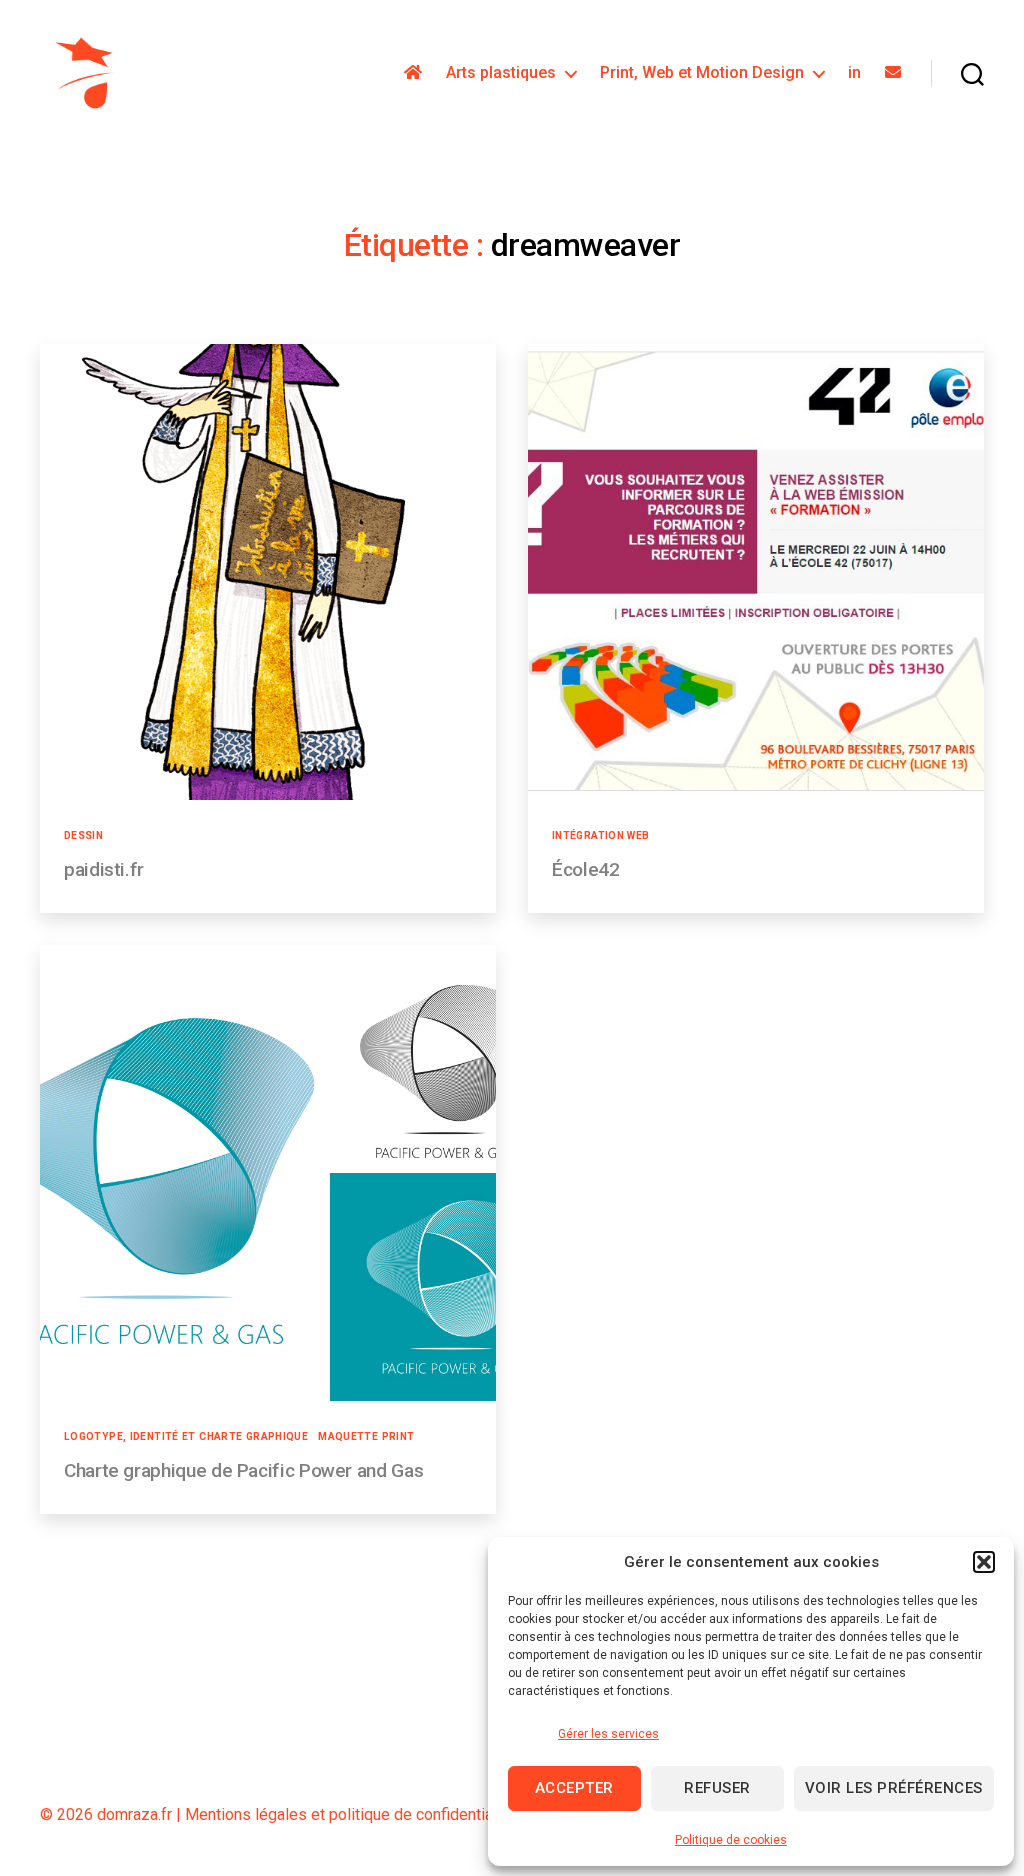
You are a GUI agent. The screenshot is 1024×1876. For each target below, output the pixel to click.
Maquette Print (366, 1436)
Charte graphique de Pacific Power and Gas (243, 1470)
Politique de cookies (731, 1840)
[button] (984, 1562)
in (854, 72)
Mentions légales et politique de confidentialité (350, 1814)
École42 (585, 869)
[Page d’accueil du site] (413, 72)
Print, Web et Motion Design (702, 72)
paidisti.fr (104, 869)
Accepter (574, 1788)
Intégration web (601, 835)
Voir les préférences (894, 1788)
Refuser (717, 1788)
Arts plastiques (501, 72)
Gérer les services (608, 1734)
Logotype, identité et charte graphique (186, 1436)
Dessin (83, 835)
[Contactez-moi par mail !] (893, 72)
